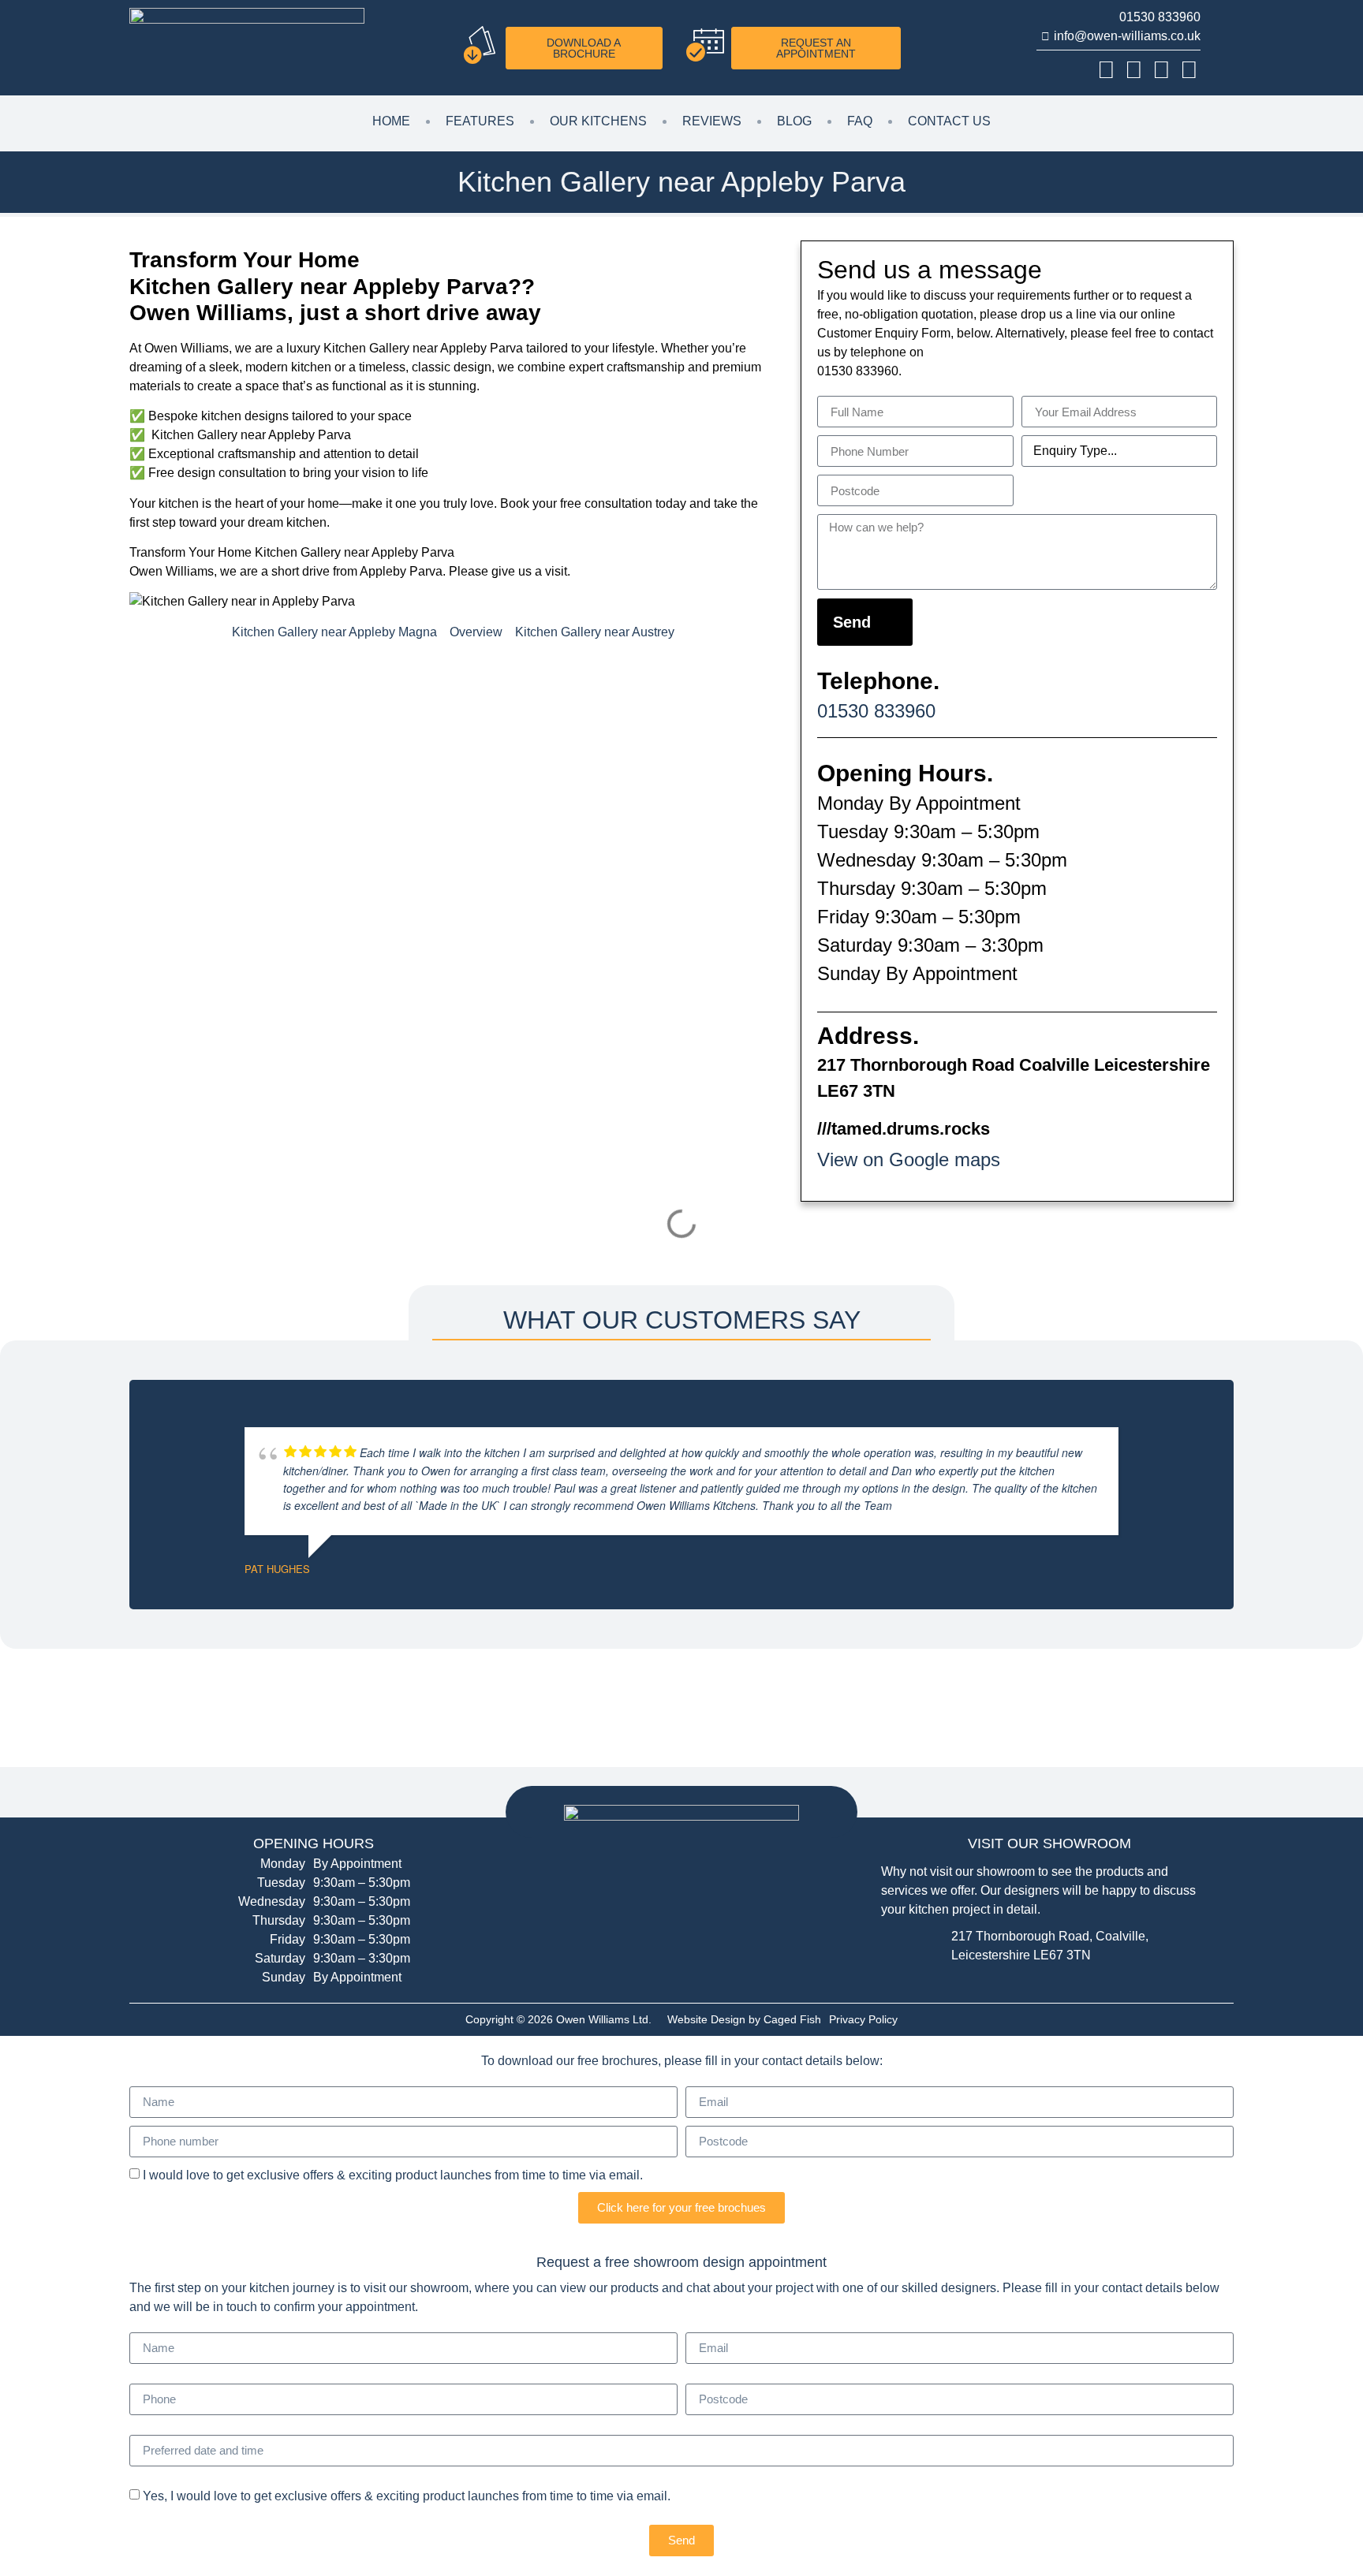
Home (391, 121)
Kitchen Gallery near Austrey (595, 632)
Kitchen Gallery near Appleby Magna (334, 632)
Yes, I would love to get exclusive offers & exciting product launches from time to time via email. (407, 2495)
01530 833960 (876, 711)
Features (480, 121)
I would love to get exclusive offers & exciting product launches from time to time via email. (393, 2174)
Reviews (712, 121)
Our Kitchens (598, 121)
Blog (794, 121)
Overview (476, 632)
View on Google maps (909, 1159)
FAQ (860, 121)
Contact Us (949, 121)
